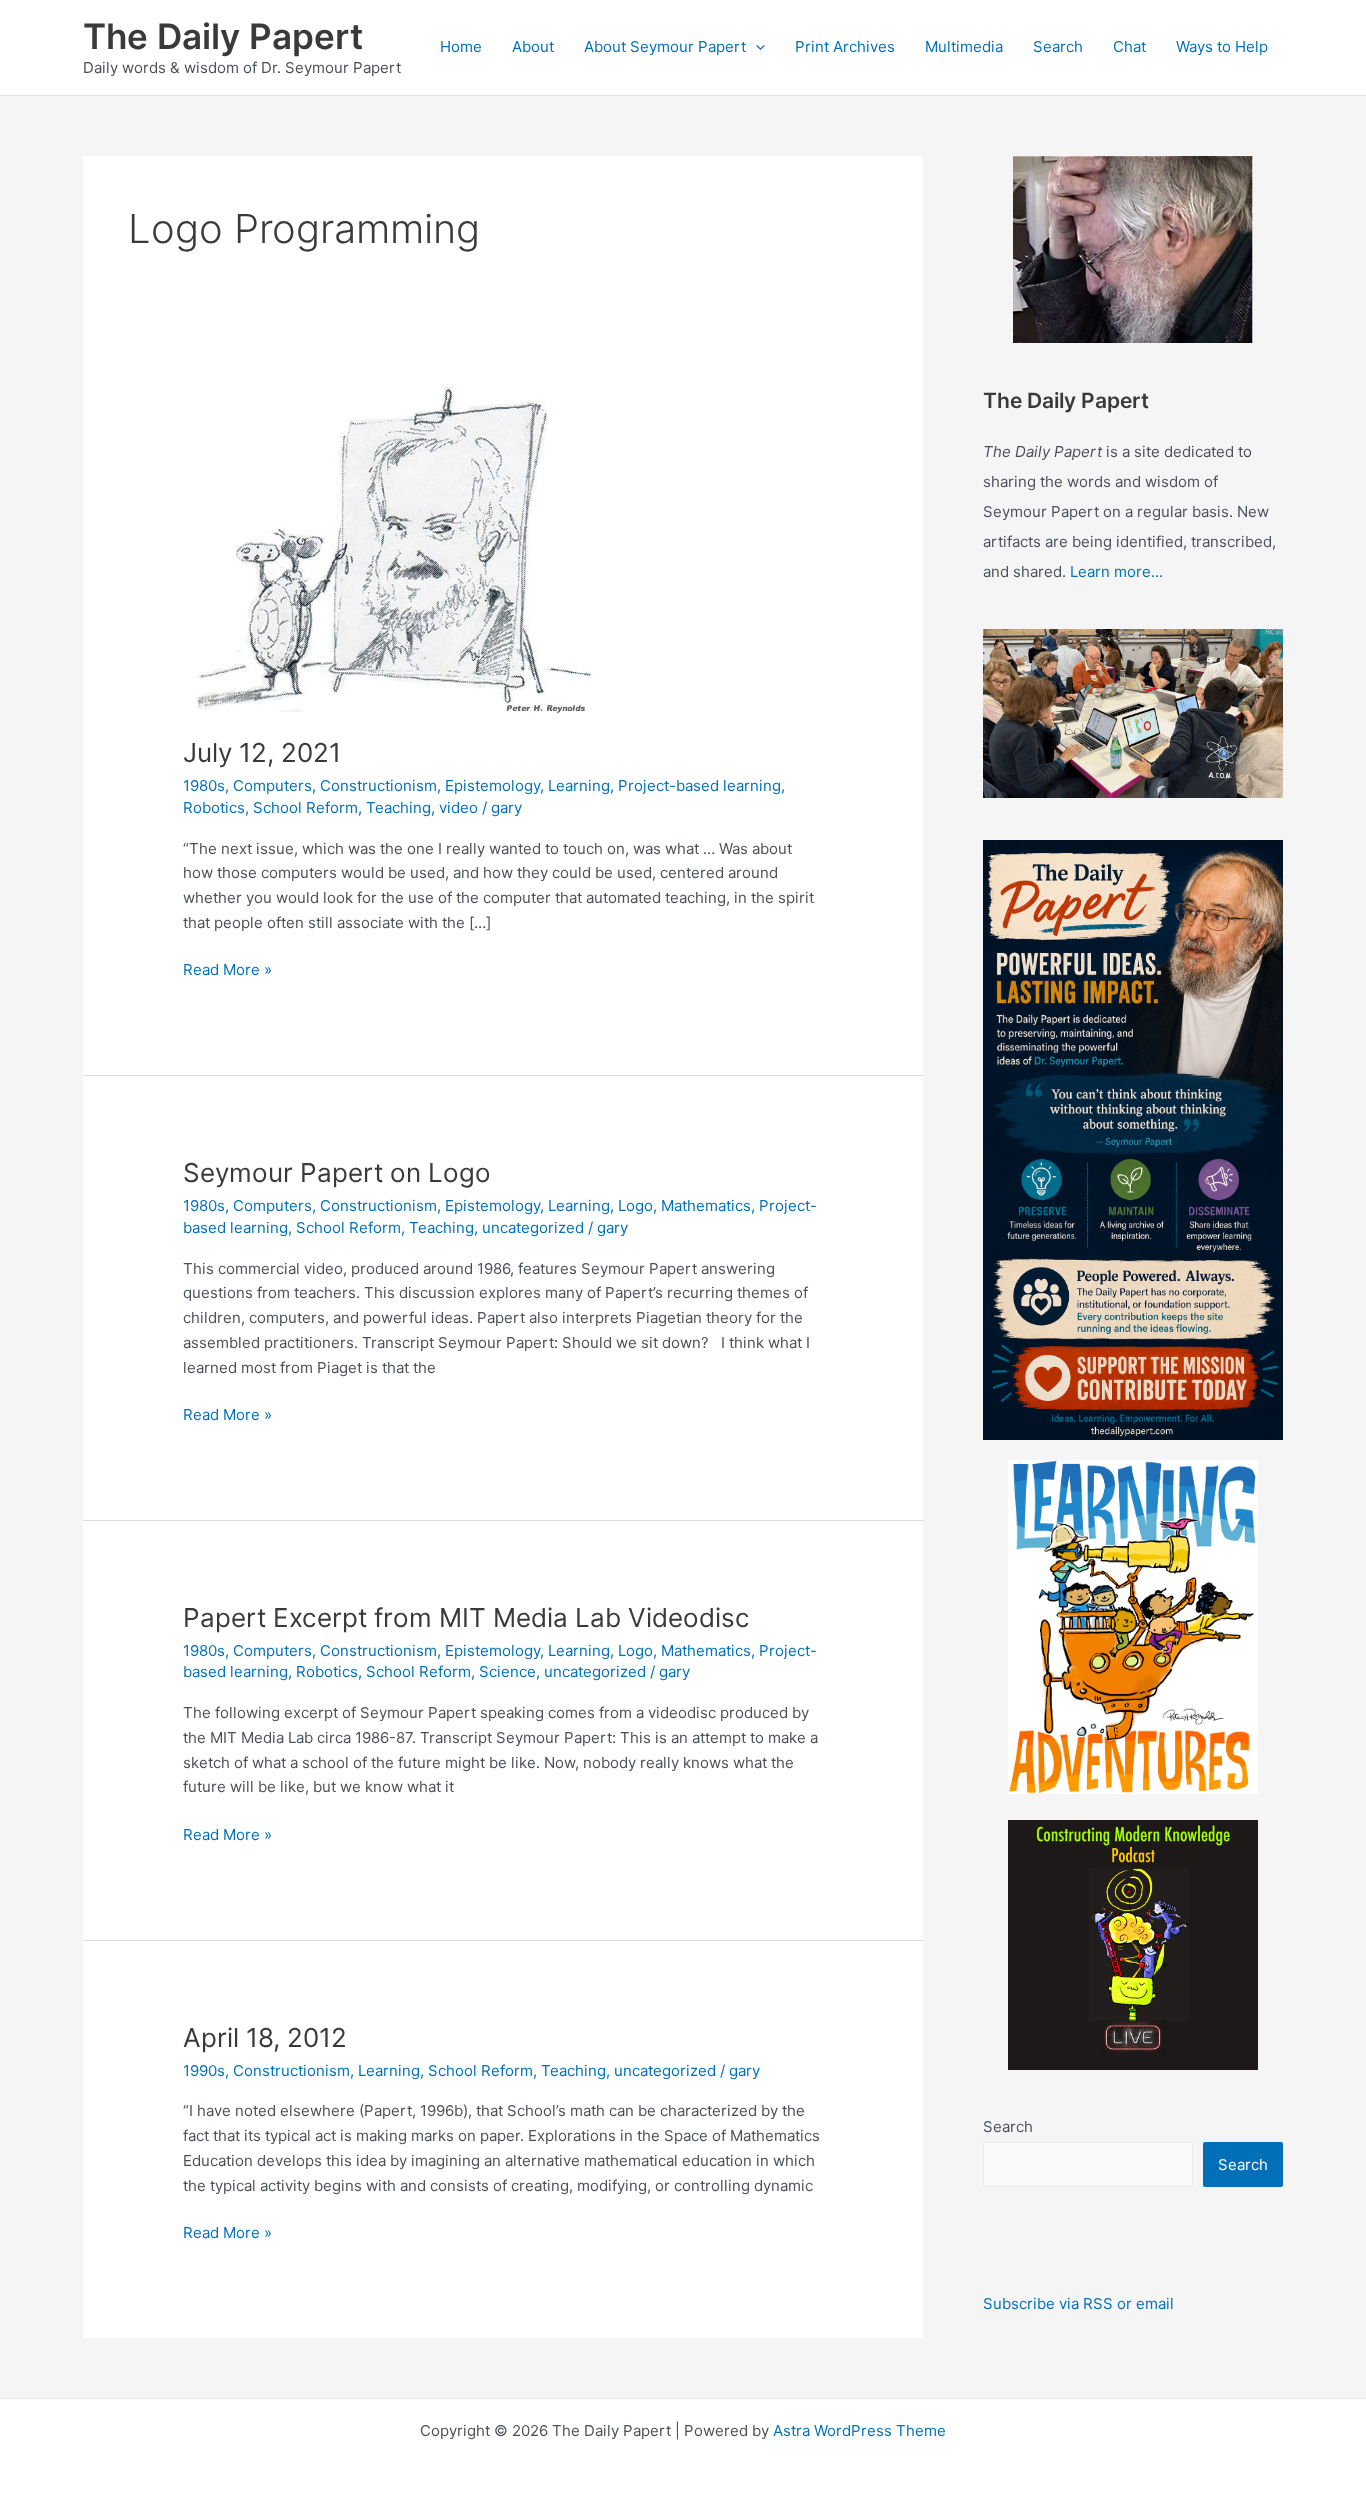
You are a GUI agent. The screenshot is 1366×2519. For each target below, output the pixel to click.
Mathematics (706, 1205)
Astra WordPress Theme (859, 2430)
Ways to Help (1222, 46)
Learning (579, 785)
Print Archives (845, 46)
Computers (272, 785)
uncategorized (533, 1227)
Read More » (227, 971)
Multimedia (964, 46)
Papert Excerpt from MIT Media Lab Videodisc (466, 1617)
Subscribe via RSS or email (1078, 2303)
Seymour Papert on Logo (337, 1172)
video (458, 807)
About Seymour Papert (665, 46)
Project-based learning (699, 785)
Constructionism (378, 785)
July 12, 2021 (262, 752)
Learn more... (1116, 571)
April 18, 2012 (265, 2037)
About (533, 46)
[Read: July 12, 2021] (388, 548)
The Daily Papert (223, 36)
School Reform (305, 807)
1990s (204, 2070)
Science (507, 1671)
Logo (635, 1205)
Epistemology (492, 785)
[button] (755, 47)
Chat (1129, 46)
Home (461, 46)
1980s (204, 785)
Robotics (214, 807)
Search (1058, 46)
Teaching (398, 807)
